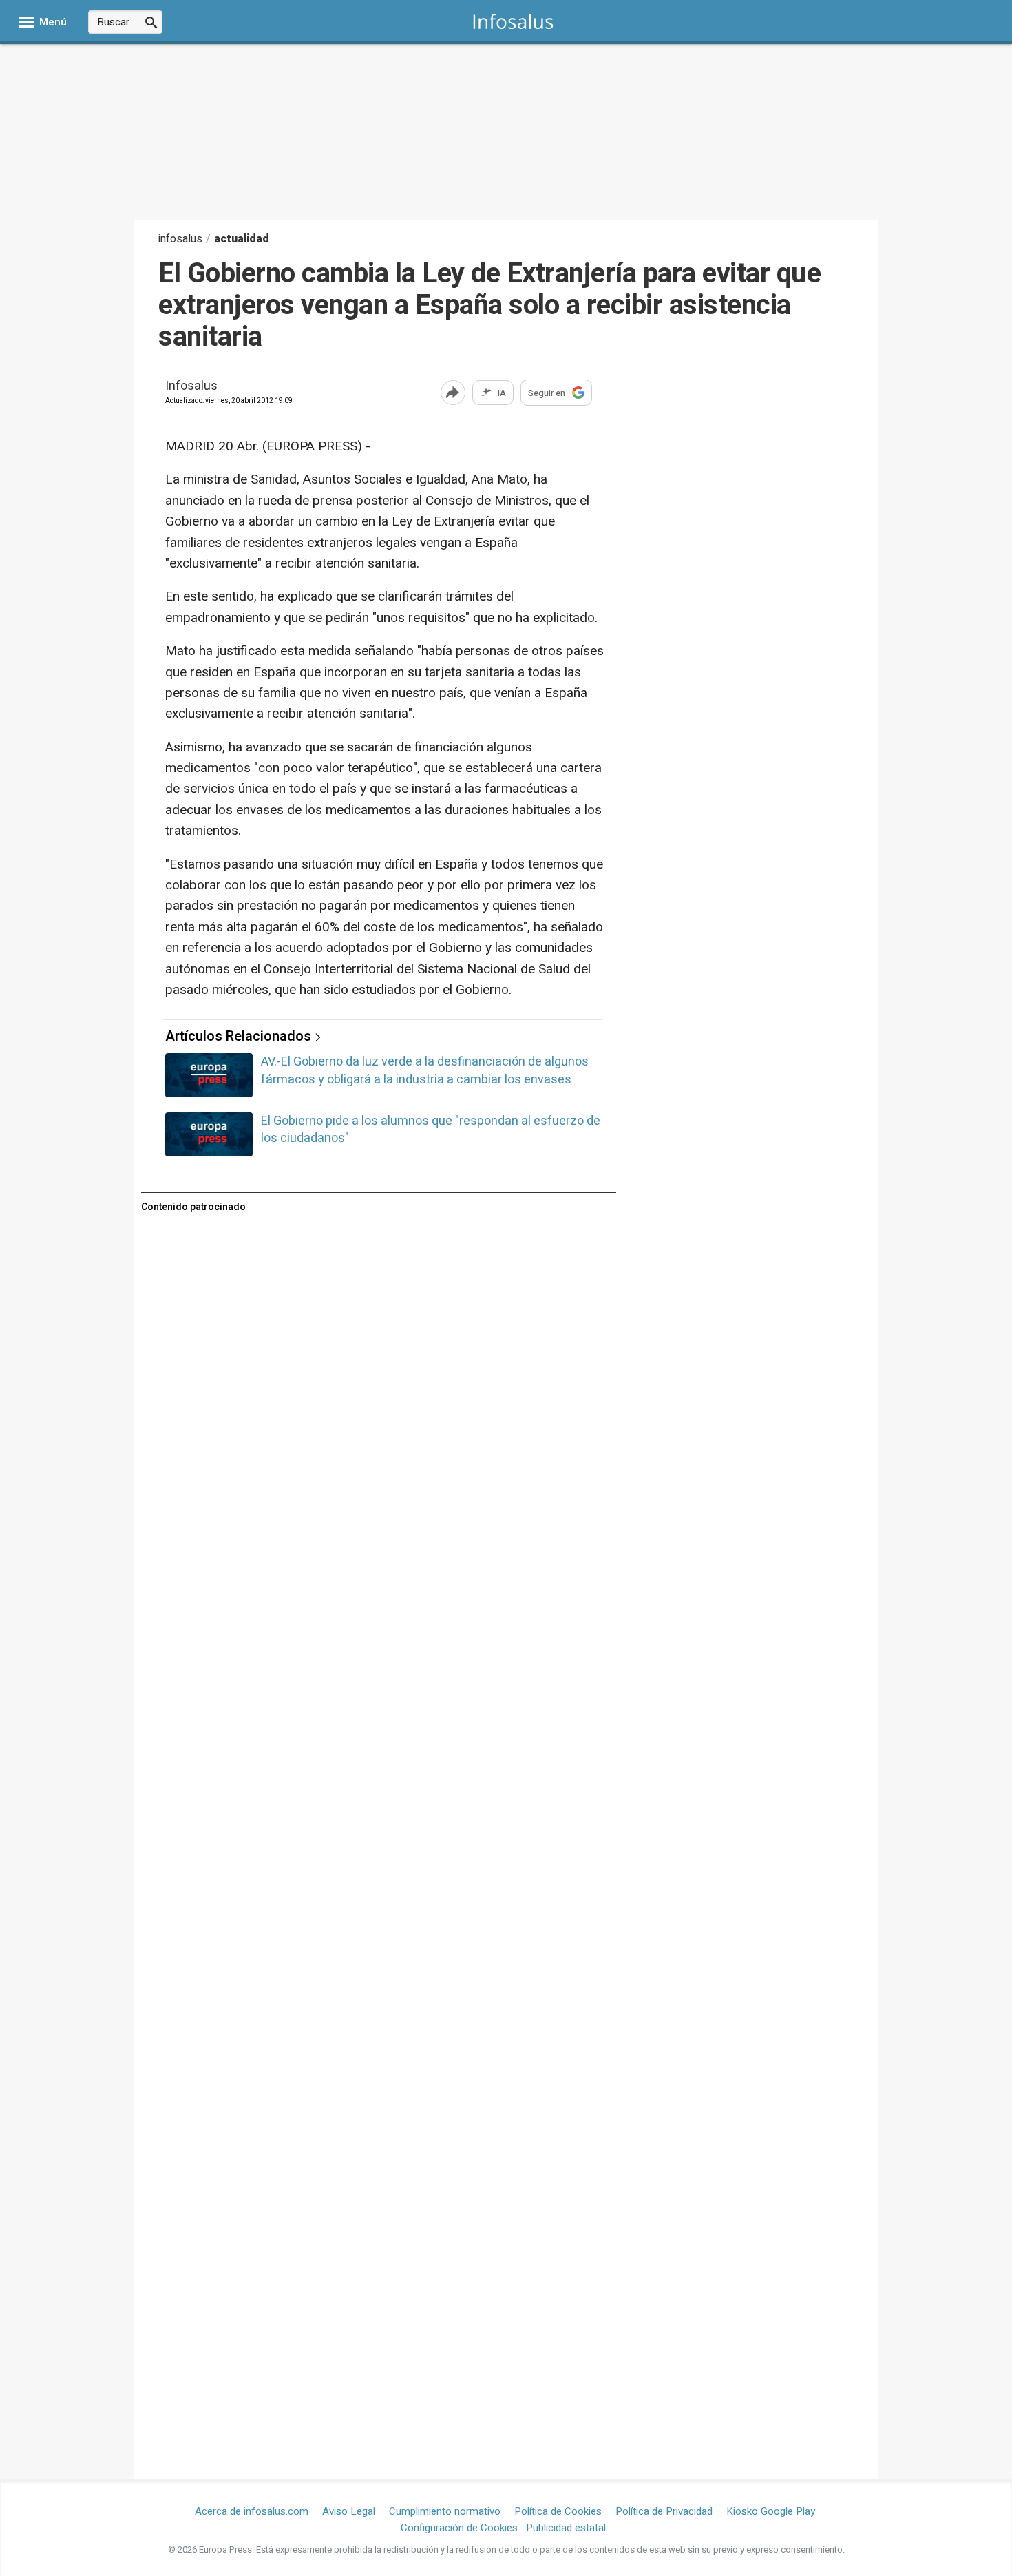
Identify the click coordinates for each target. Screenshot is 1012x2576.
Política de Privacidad (664, 2511)
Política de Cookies (558, 2511)
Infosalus (191, 387)
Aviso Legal (349, 2511)
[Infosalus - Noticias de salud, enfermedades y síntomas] (513, 21)
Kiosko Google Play (771, 2511)
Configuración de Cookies (459, 2528)
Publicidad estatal (566, 2528)
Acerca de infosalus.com (252, 2511)
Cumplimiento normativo (445, 2511)
